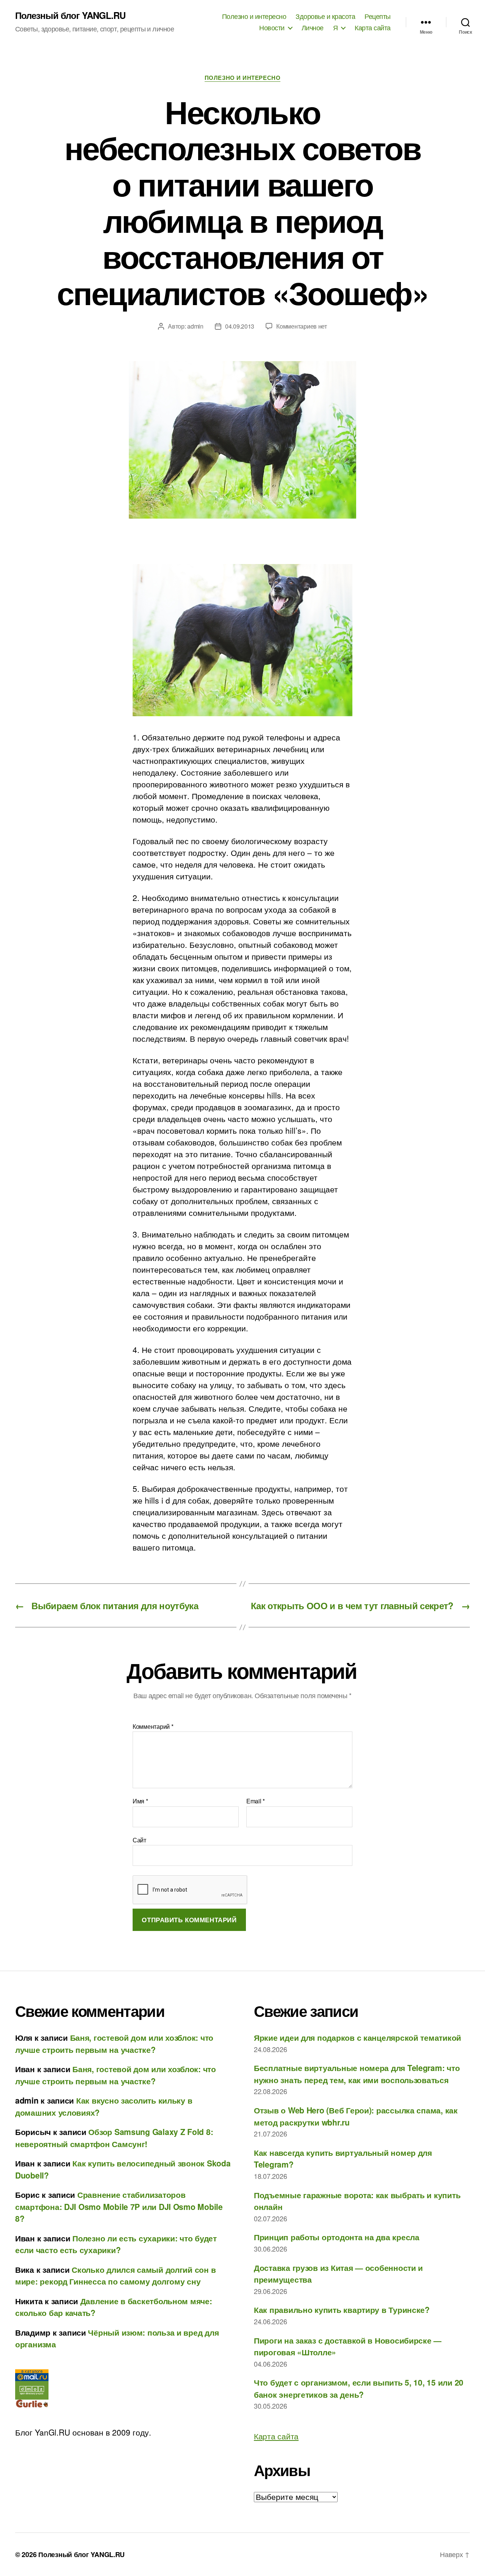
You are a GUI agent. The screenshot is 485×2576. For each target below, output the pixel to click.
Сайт (139, 1839)
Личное (313, 28)
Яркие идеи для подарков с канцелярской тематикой (357, 2037)
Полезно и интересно (254, 16)
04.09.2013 (240, 326)
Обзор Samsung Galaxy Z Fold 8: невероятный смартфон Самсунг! (114, 2138)
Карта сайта (373, 28)
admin (195, 326)
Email (256, 1801)
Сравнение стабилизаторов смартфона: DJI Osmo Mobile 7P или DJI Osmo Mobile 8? (119, 2206)
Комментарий (153, 1727)
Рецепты (378, 16)
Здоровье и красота (325, 16)
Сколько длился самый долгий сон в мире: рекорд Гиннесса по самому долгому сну (115, 2275)
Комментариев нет (302, 326)
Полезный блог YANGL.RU (70, 15)
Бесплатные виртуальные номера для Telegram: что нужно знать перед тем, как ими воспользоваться (357, 2074)
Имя (140, 1801)
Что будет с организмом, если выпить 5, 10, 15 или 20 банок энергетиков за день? (359, 2388)
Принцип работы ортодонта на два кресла (337, 2237)
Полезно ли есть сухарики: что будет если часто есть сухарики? (116, 2244)
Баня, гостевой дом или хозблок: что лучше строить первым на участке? (114, 2043)
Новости (272, 28)
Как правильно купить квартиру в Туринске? (342, 2310)
